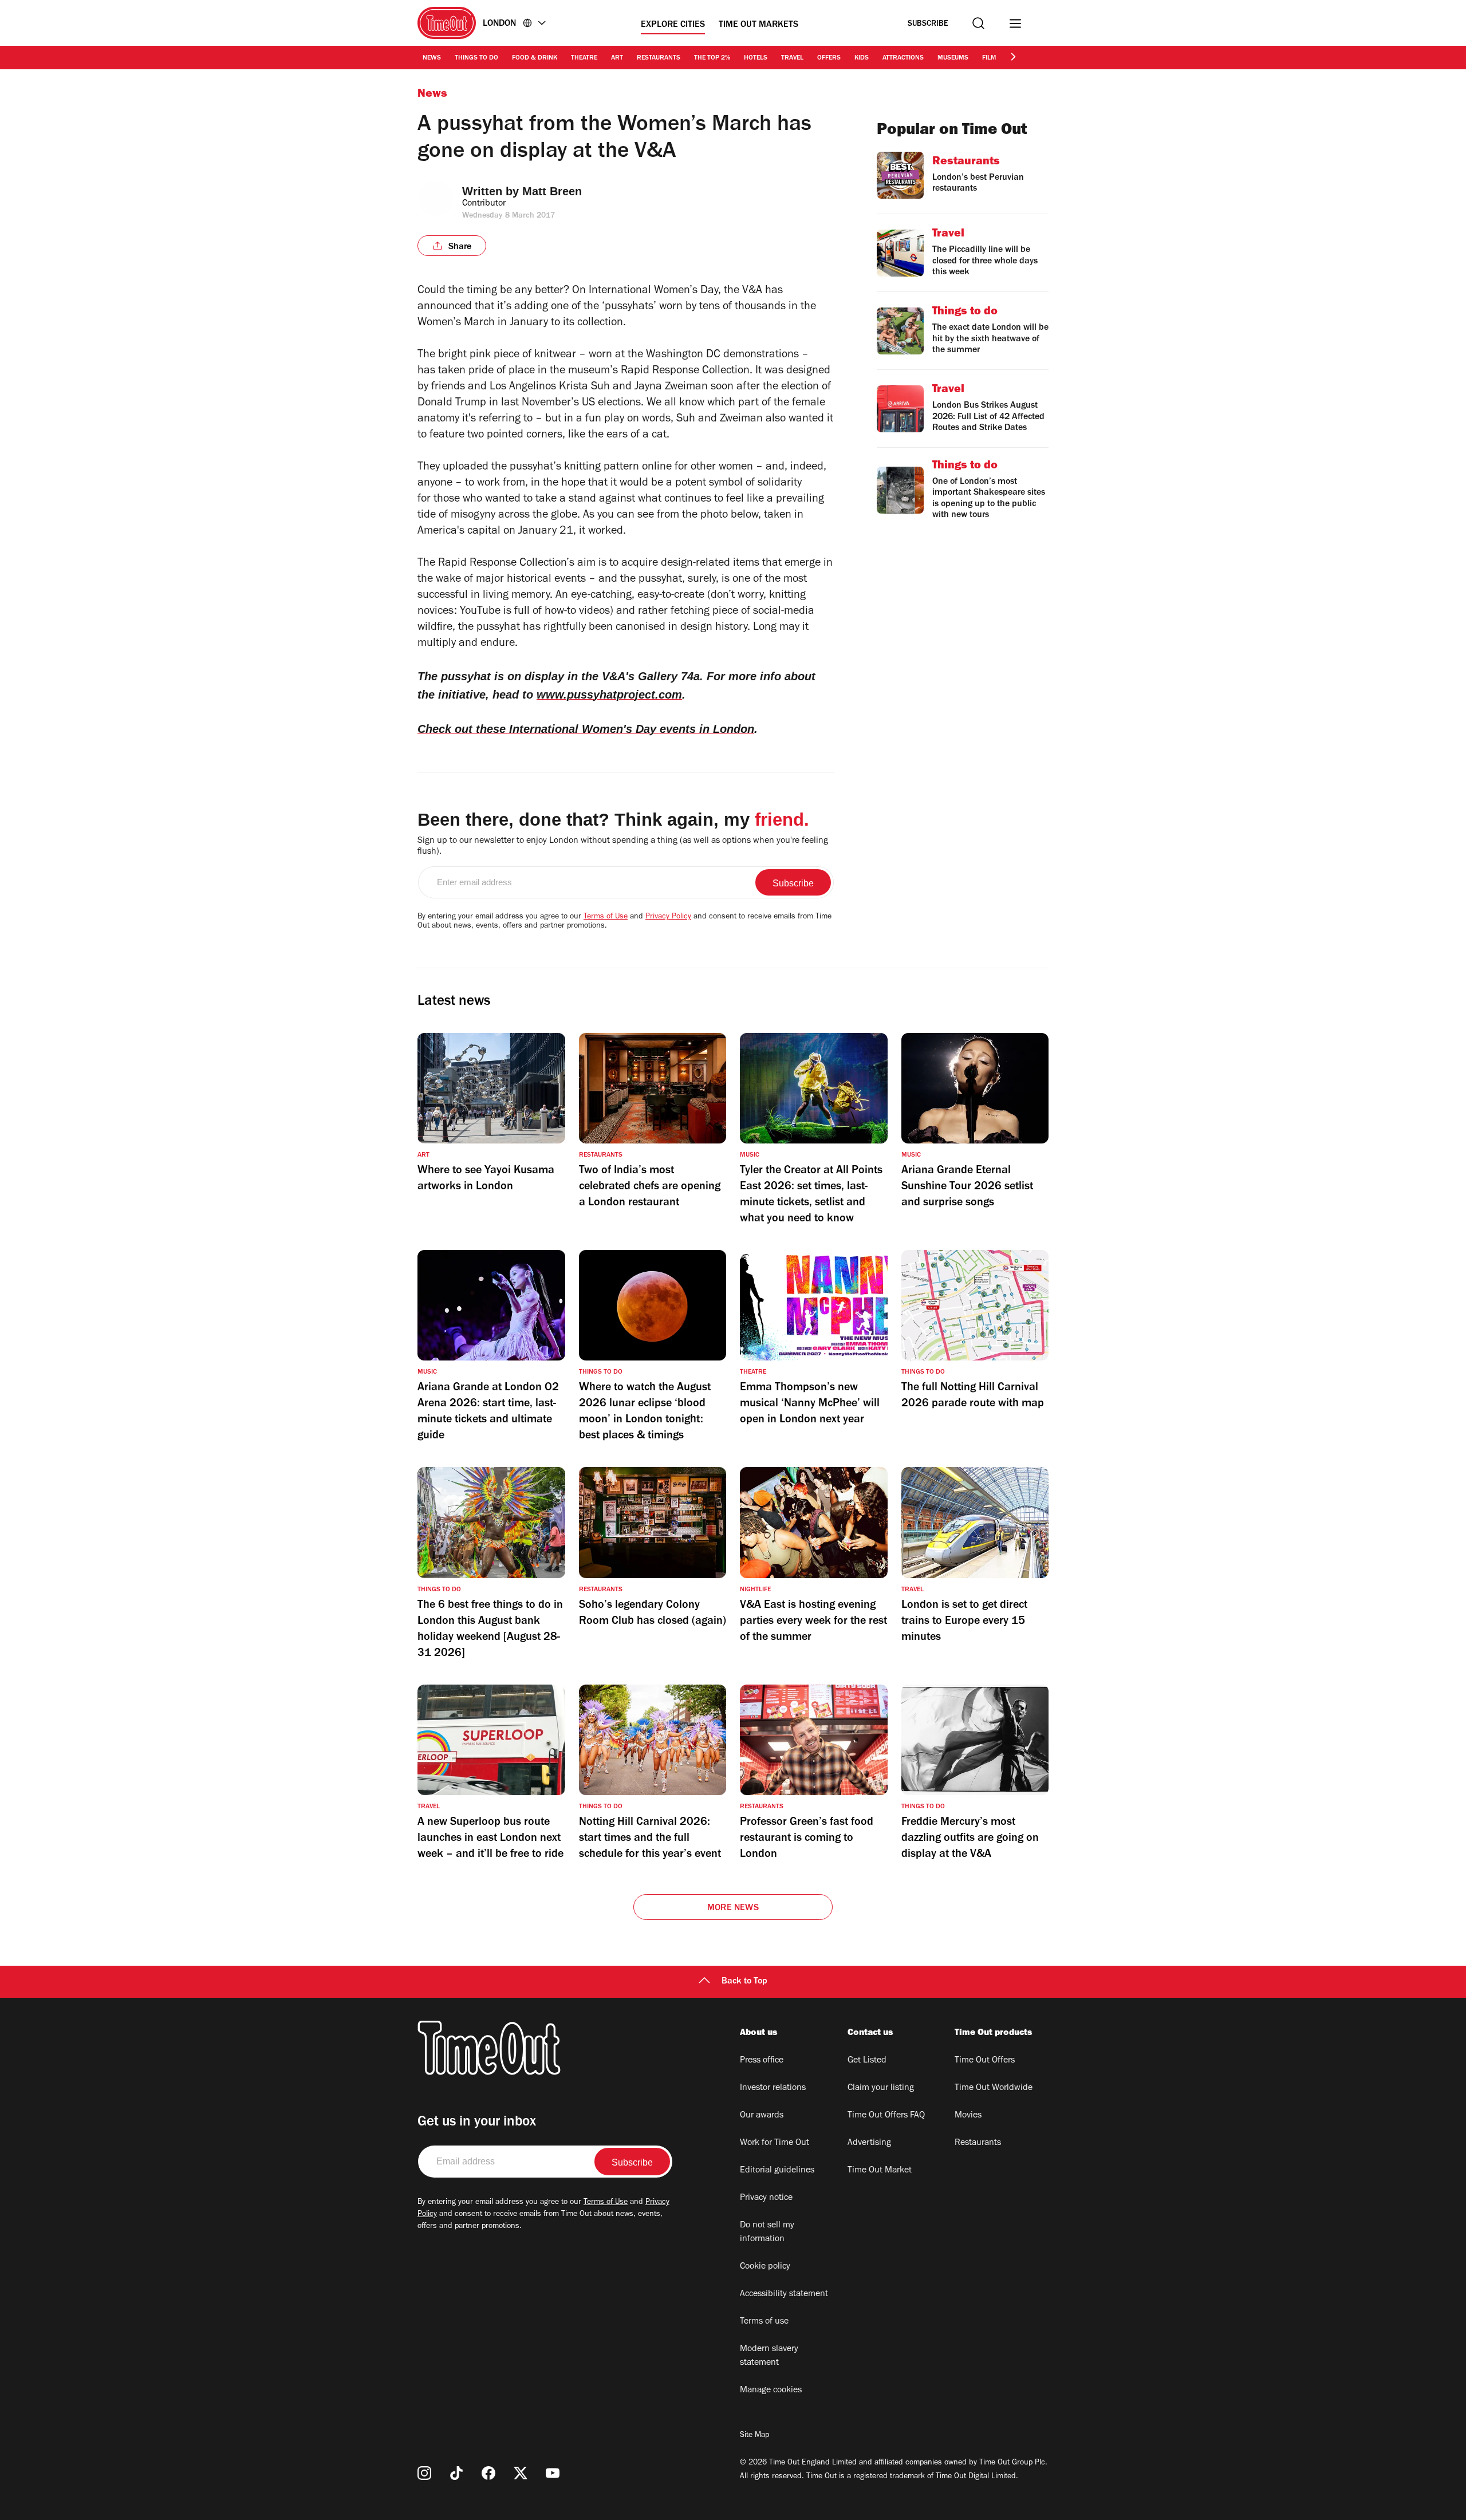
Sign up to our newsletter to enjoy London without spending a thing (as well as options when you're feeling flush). (623, 847)
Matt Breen (552, 191)
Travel (792, 58)
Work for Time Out (775, 2143)
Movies (968, 2116)
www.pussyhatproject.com (609, 695)
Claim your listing (881, 2088)
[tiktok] (456, 2473)
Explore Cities (673, 25)
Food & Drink (535, 58)
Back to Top (744, 1982)
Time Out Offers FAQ (886, 2116)
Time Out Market (880, 2171)
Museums (953, 58)
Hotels (756, 58)
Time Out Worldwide (994, 2088)
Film (989, 58)
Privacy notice (766, 2198)
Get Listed (867, 2061)
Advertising (869, 2143)
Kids (862, 58)
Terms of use (764, 2322)
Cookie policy (765, 2267)
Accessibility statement (784, 2294)
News (432, 58)
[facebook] (488, 2473)
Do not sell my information (767, 2233)
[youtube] (553, 2473)
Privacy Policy (668, 917)
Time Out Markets (758, 25)
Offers (829, 58)
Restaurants (659, 58)
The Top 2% (712, 58)
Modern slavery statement (769, 2356)
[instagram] (424, 2473)
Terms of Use (606, 917)
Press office (762, 2061)
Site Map (754, 2436)
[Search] (978, 23)
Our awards (762, 2116)
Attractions (903, 58)
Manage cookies (771, 2391)
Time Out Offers (985, 2061)
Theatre (584, 58)
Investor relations (773, 2088)
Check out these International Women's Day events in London (586, 729)
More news (733, 1908)
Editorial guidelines (777, 2171)
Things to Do (476, 58)
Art (617, 58)
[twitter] (521, 2473)
